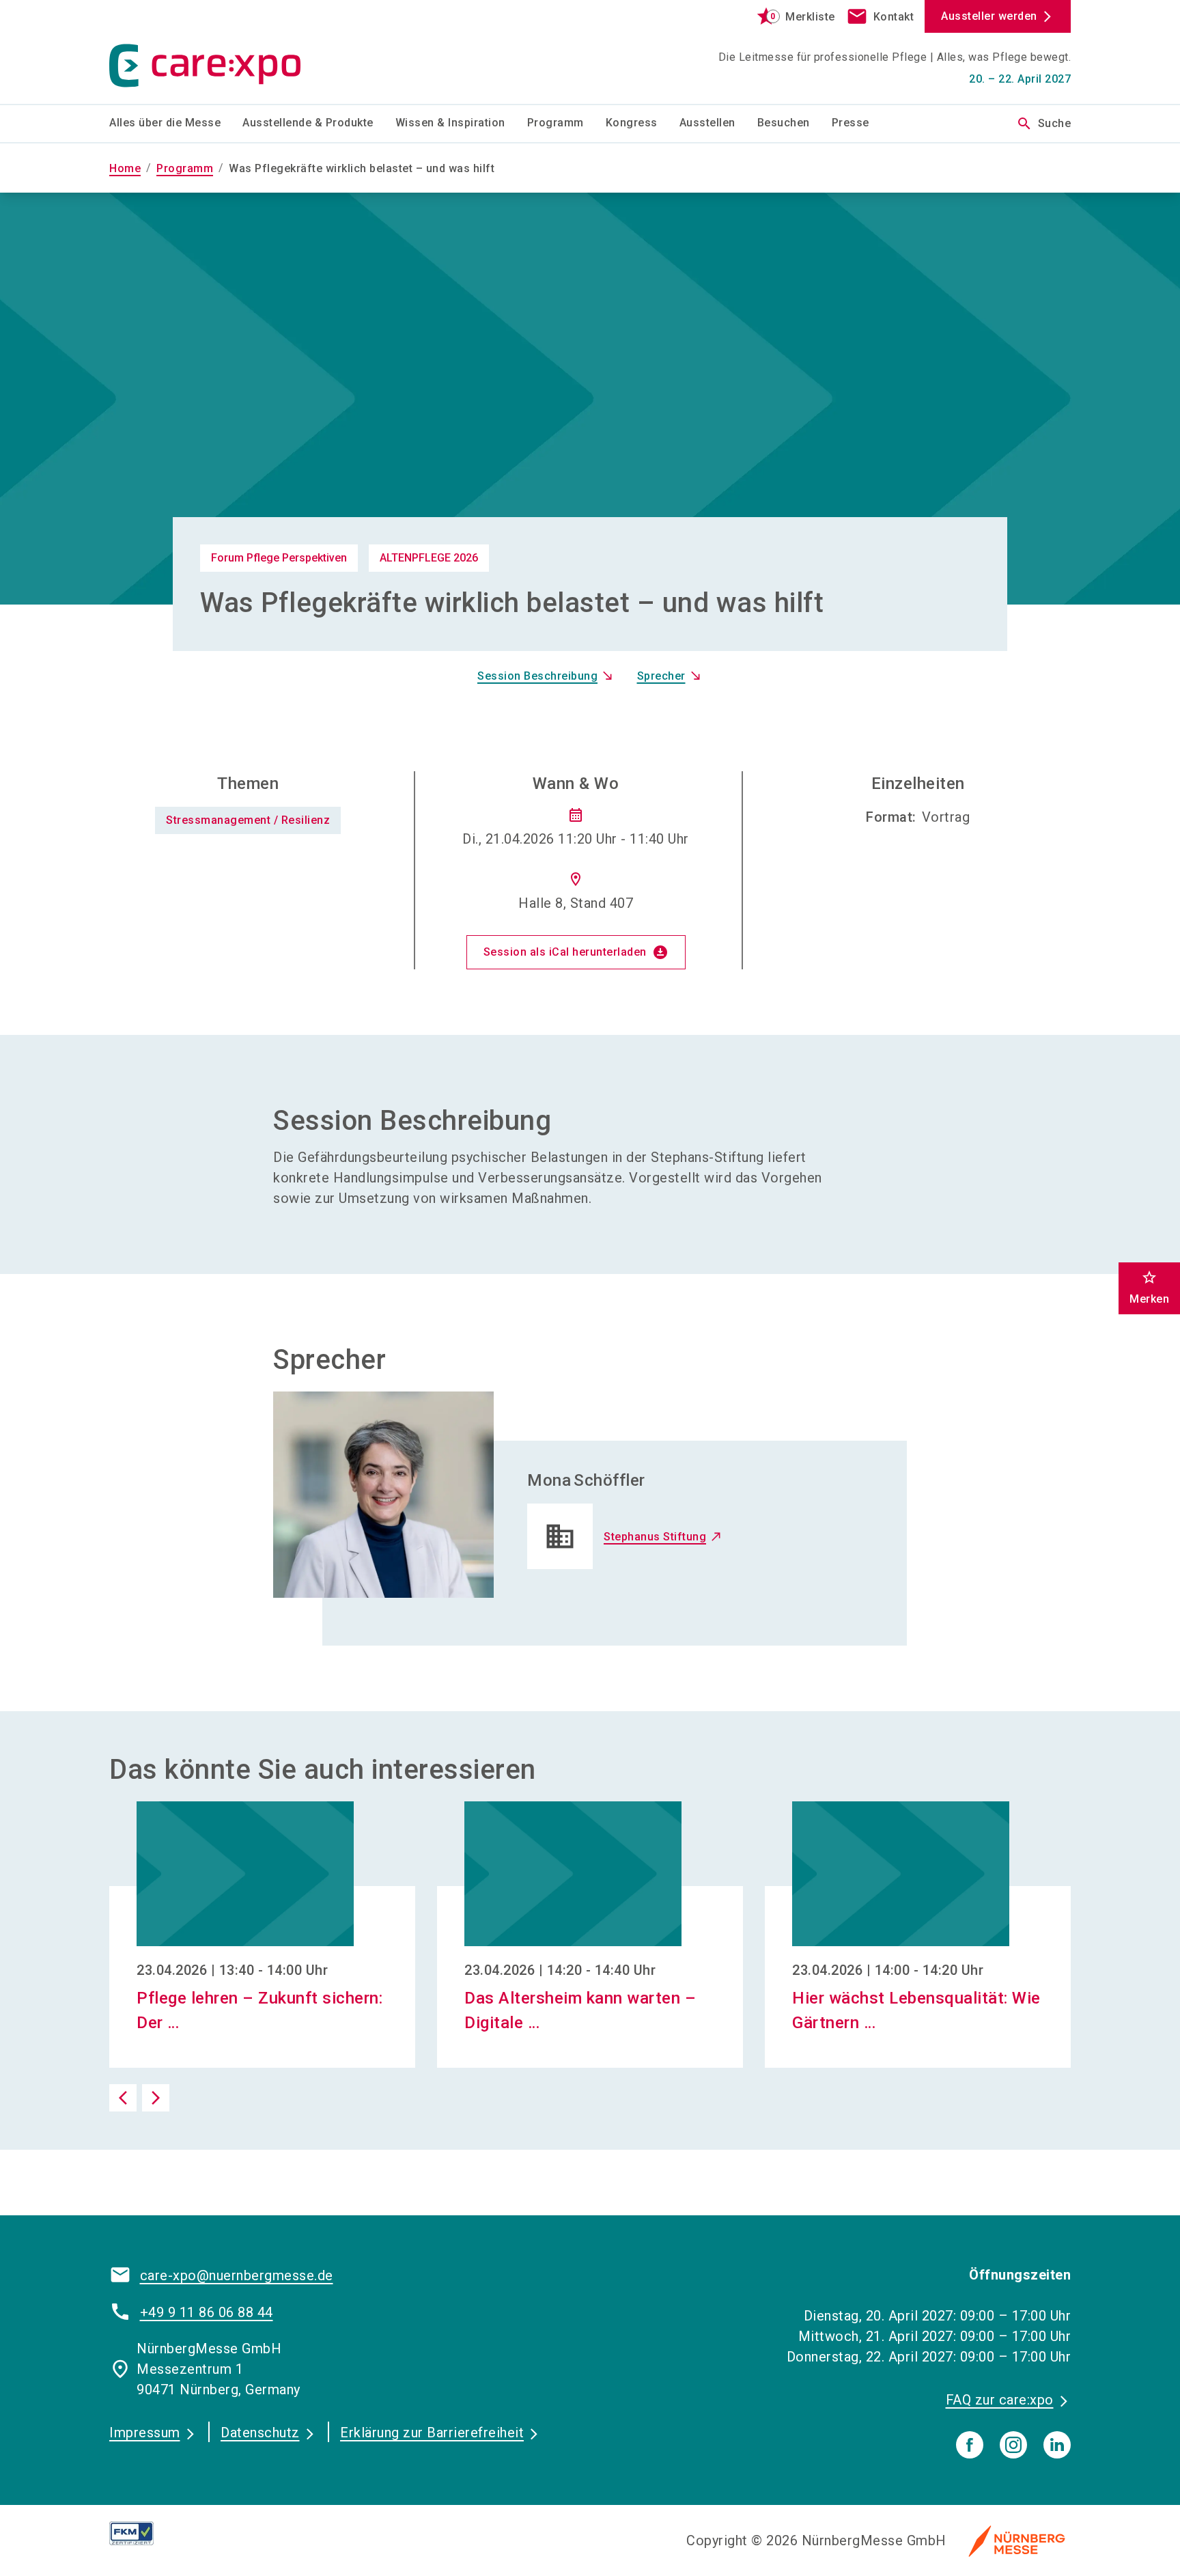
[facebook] (970, 2445)
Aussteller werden (989, 16)
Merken (1149, 1287)
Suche (1044, 124)
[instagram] (1013, 2445)
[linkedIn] (1057, 2445)
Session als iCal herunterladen (576, 952)
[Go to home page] (221, 52)
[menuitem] (176, 124)
